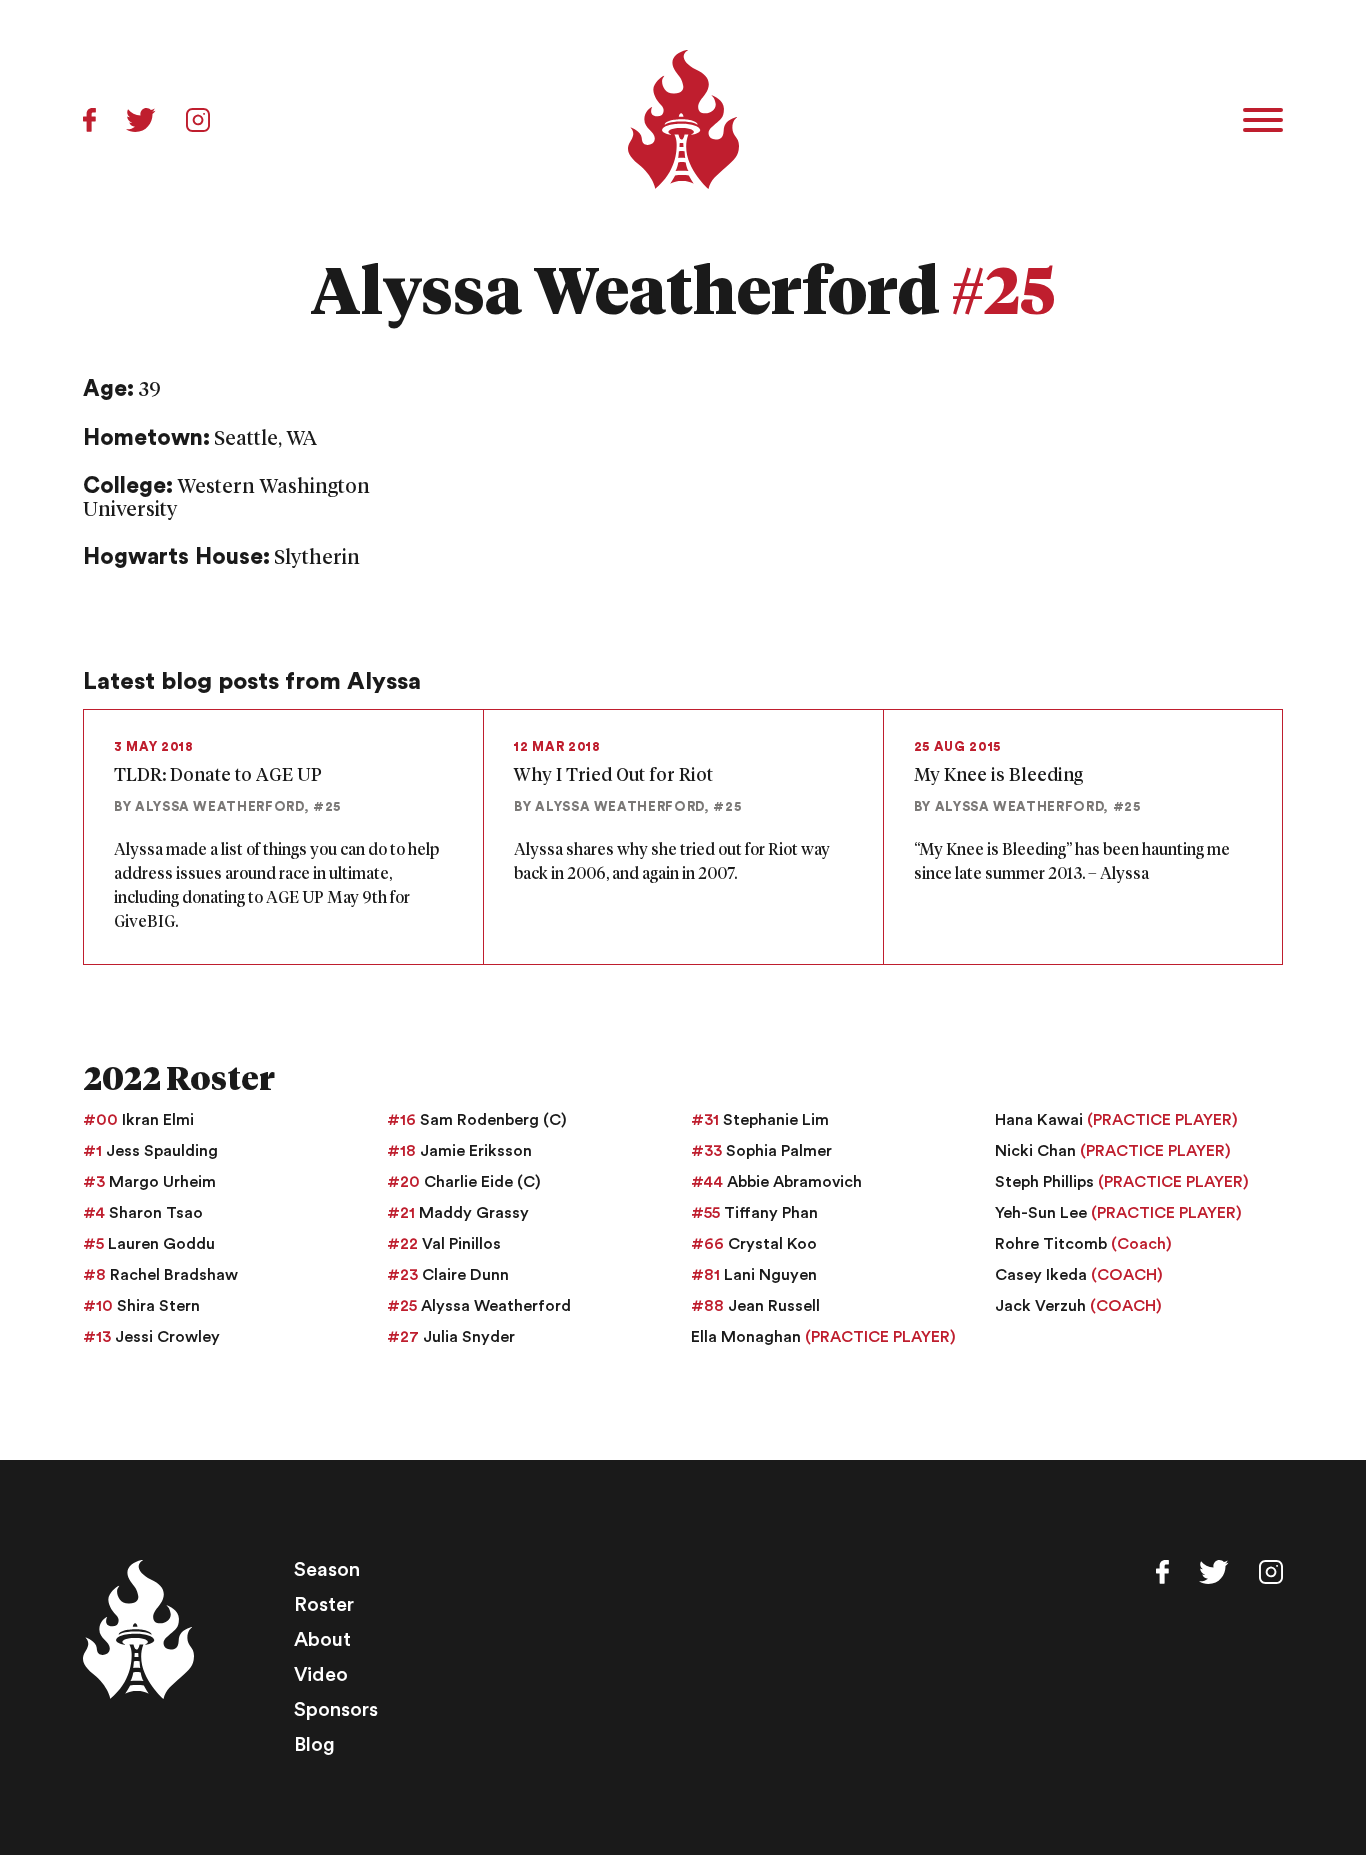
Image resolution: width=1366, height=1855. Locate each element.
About (322, 1640)
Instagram (198, 120)
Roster (324, 1605)
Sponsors (336, 1710)
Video (321, 1675)
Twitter (141, 120)
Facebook (89, 120)
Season (327, 1570)
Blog (314, 1745)
